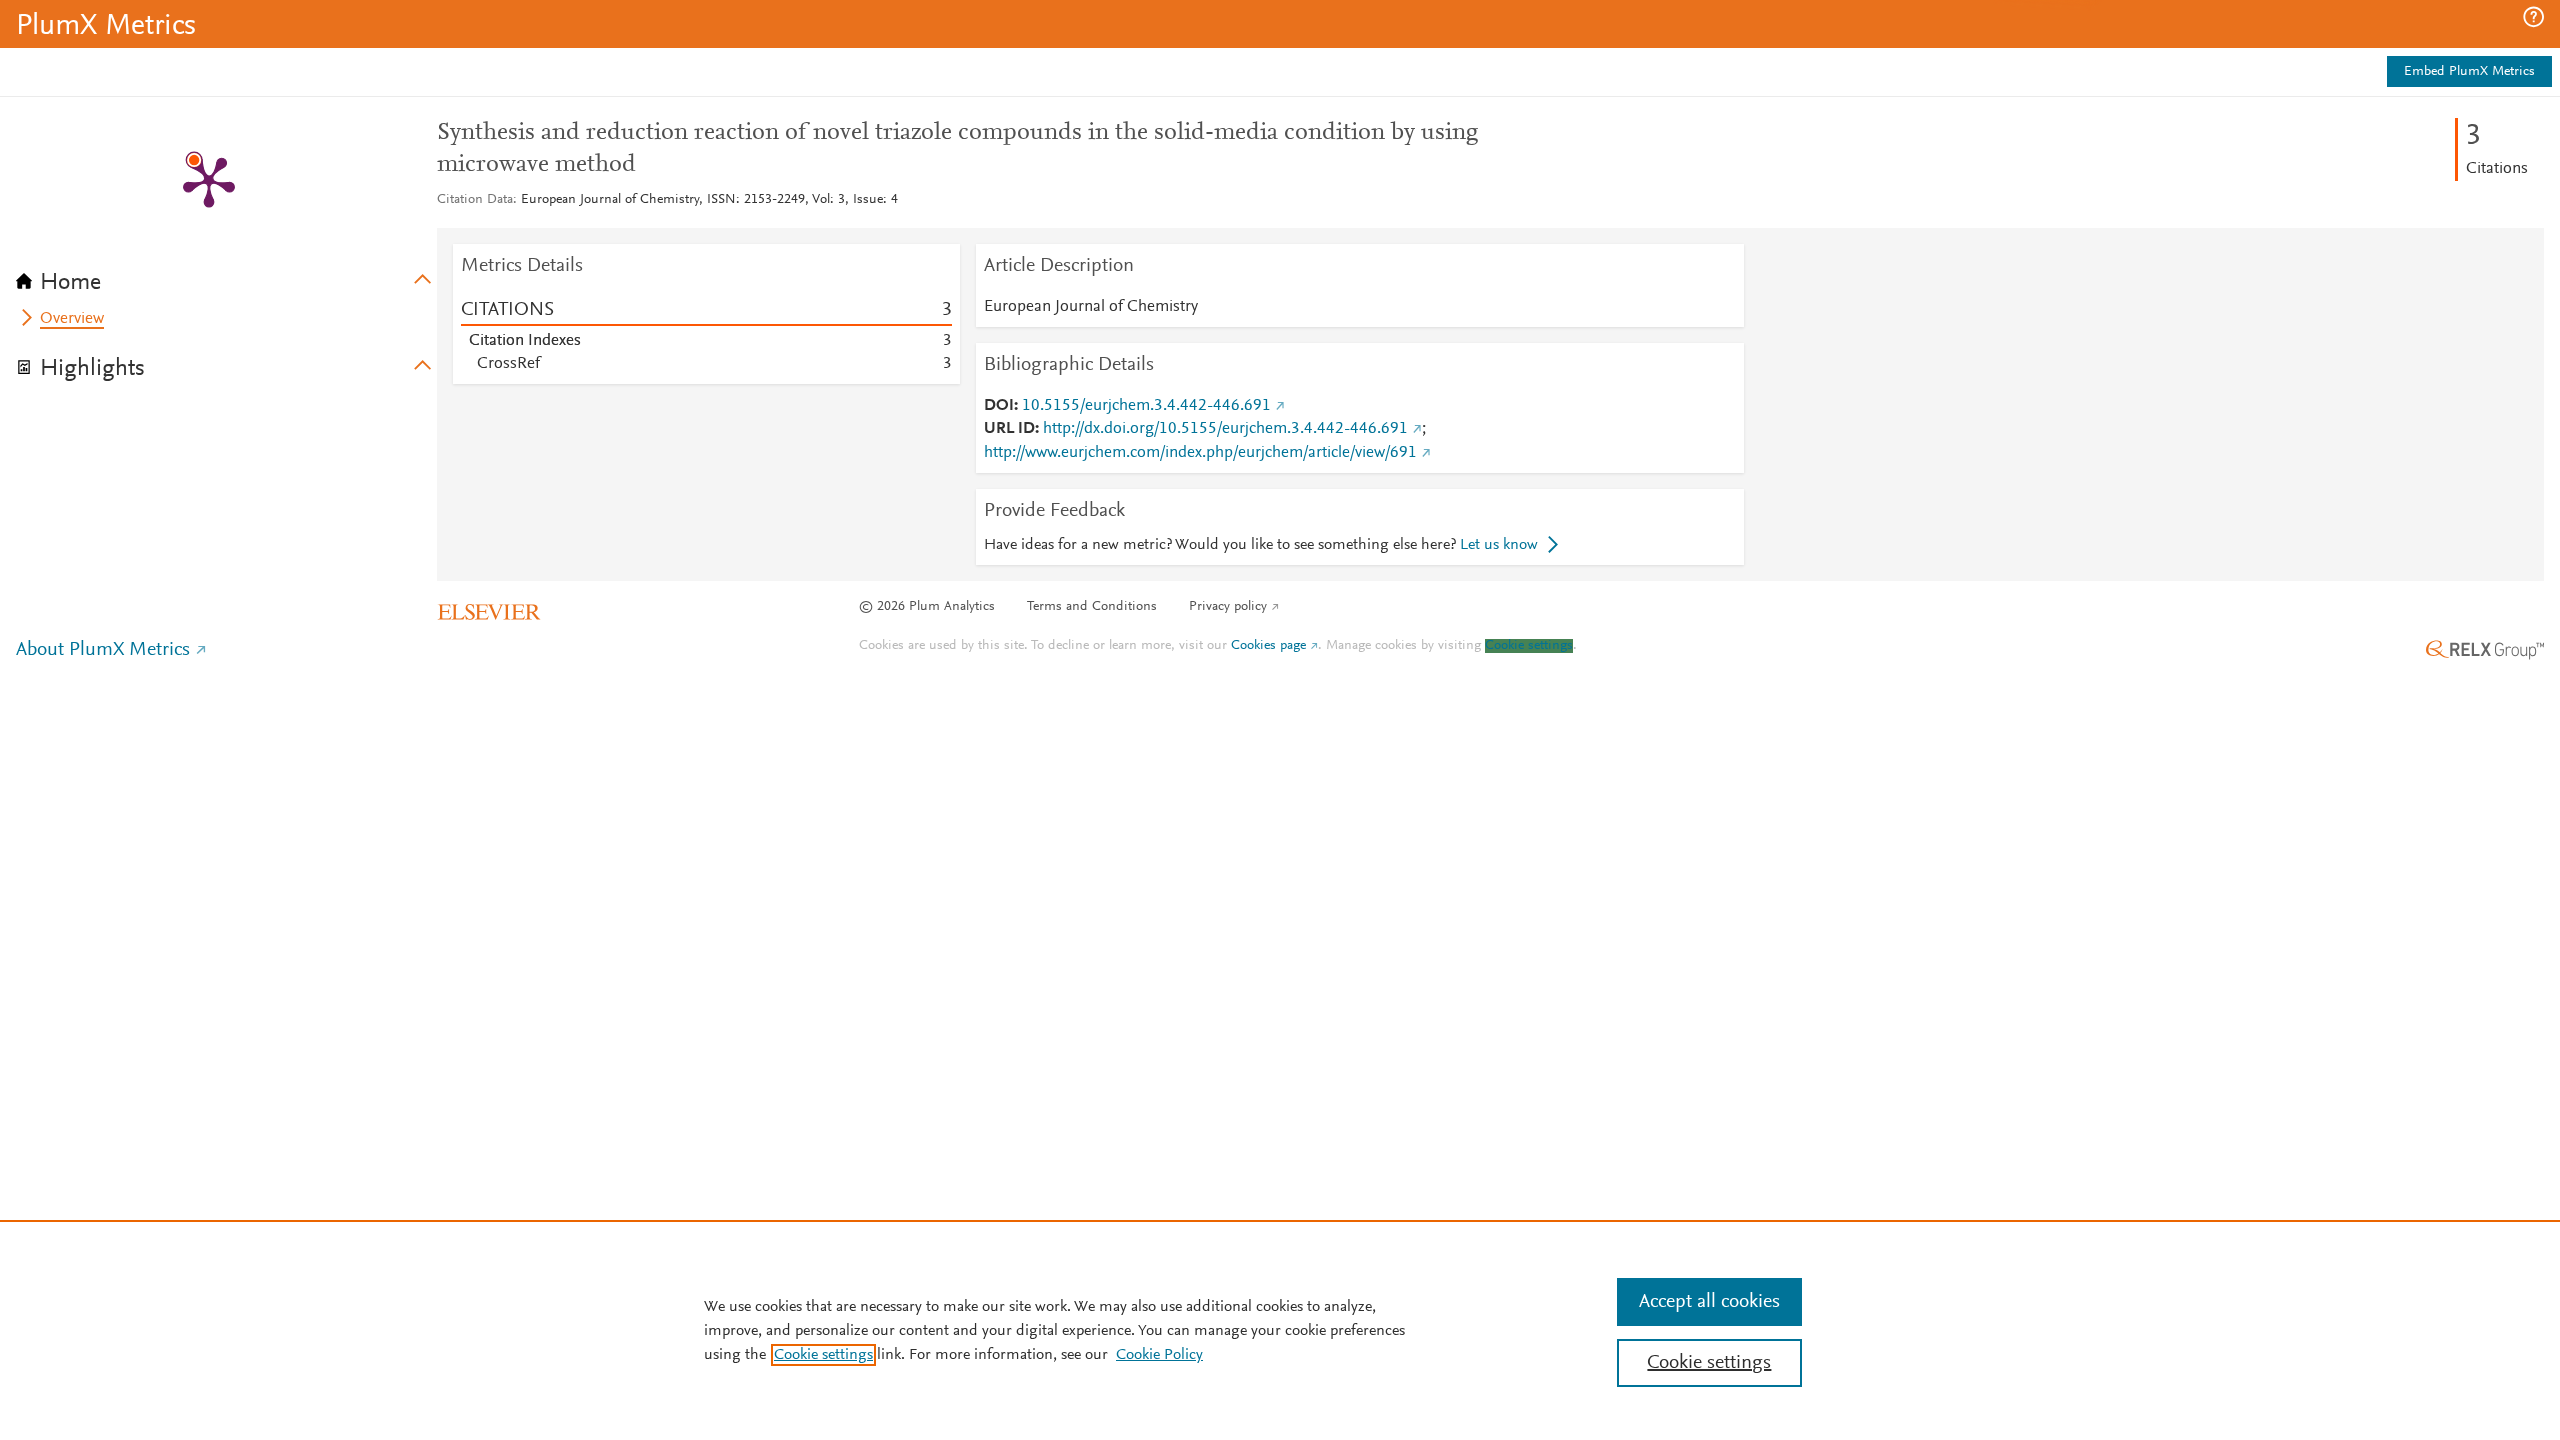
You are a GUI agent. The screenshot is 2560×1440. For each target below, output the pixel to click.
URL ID (1009, 429)
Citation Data (475, 200)
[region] (1280, 1330)
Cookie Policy (1159, 1355)
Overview (72, 319)
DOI (999, 406)
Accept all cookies (1709, 1302)
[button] (2533, 17)
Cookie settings (1529, 646)
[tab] (226, 276)
